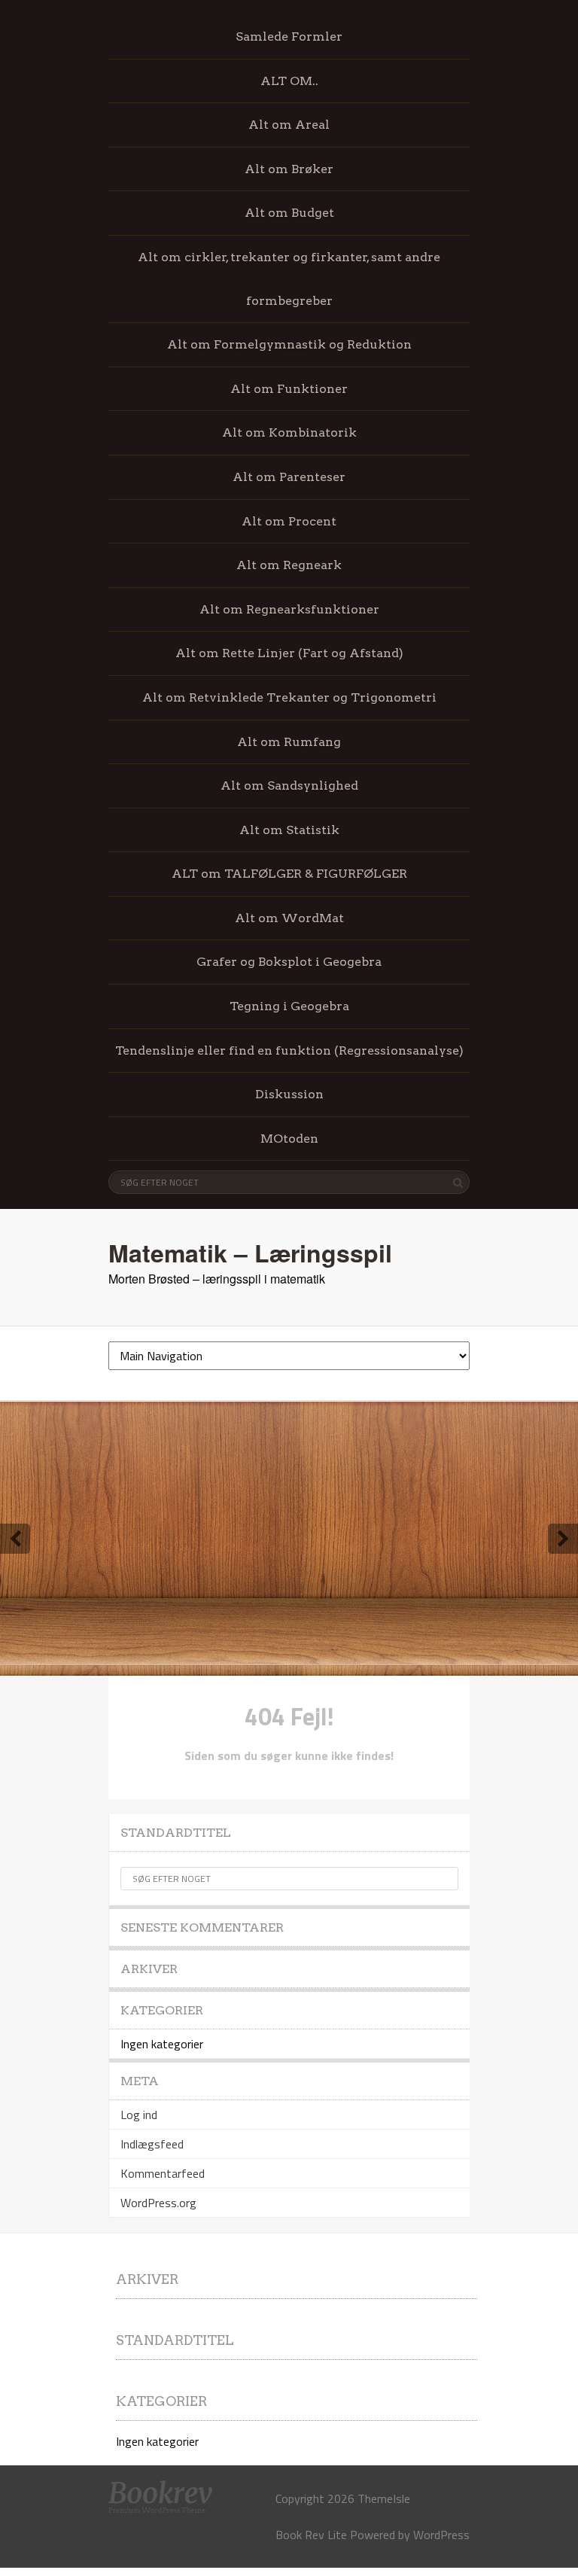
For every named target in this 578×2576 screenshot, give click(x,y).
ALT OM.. (289, 81)
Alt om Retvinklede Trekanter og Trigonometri (289, 697)
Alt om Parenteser (289, 477)
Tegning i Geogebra (289, 1006)
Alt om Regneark (289, 565)
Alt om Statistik (289, 830)
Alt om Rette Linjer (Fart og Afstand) (289, 653)
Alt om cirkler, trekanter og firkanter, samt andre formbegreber (289, 279)
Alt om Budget (289, 213)
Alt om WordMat (289, 918)
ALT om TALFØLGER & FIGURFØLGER (289, 874)
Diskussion (289, 1094)
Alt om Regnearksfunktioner (289, 609)
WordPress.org (158, 2203)
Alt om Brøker (289, 169)
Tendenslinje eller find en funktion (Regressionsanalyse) (289, 1050)
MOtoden (289, 1139)
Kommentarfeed (163, 2173)
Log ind (139, 2115)
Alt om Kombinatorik (289, 432)
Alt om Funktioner (289, 389)
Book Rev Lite (311, 2535)
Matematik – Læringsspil (250, 1253)
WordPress (441, 2535)
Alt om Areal (289, 125)
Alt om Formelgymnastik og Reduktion (289, 344)
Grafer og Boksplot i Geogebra (289, 962)
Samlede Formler (289, 37)
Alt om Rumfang (289, 742)
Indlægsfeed (152, 2144)
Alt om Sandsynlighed (289, 786)
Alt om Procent (289, 521)
